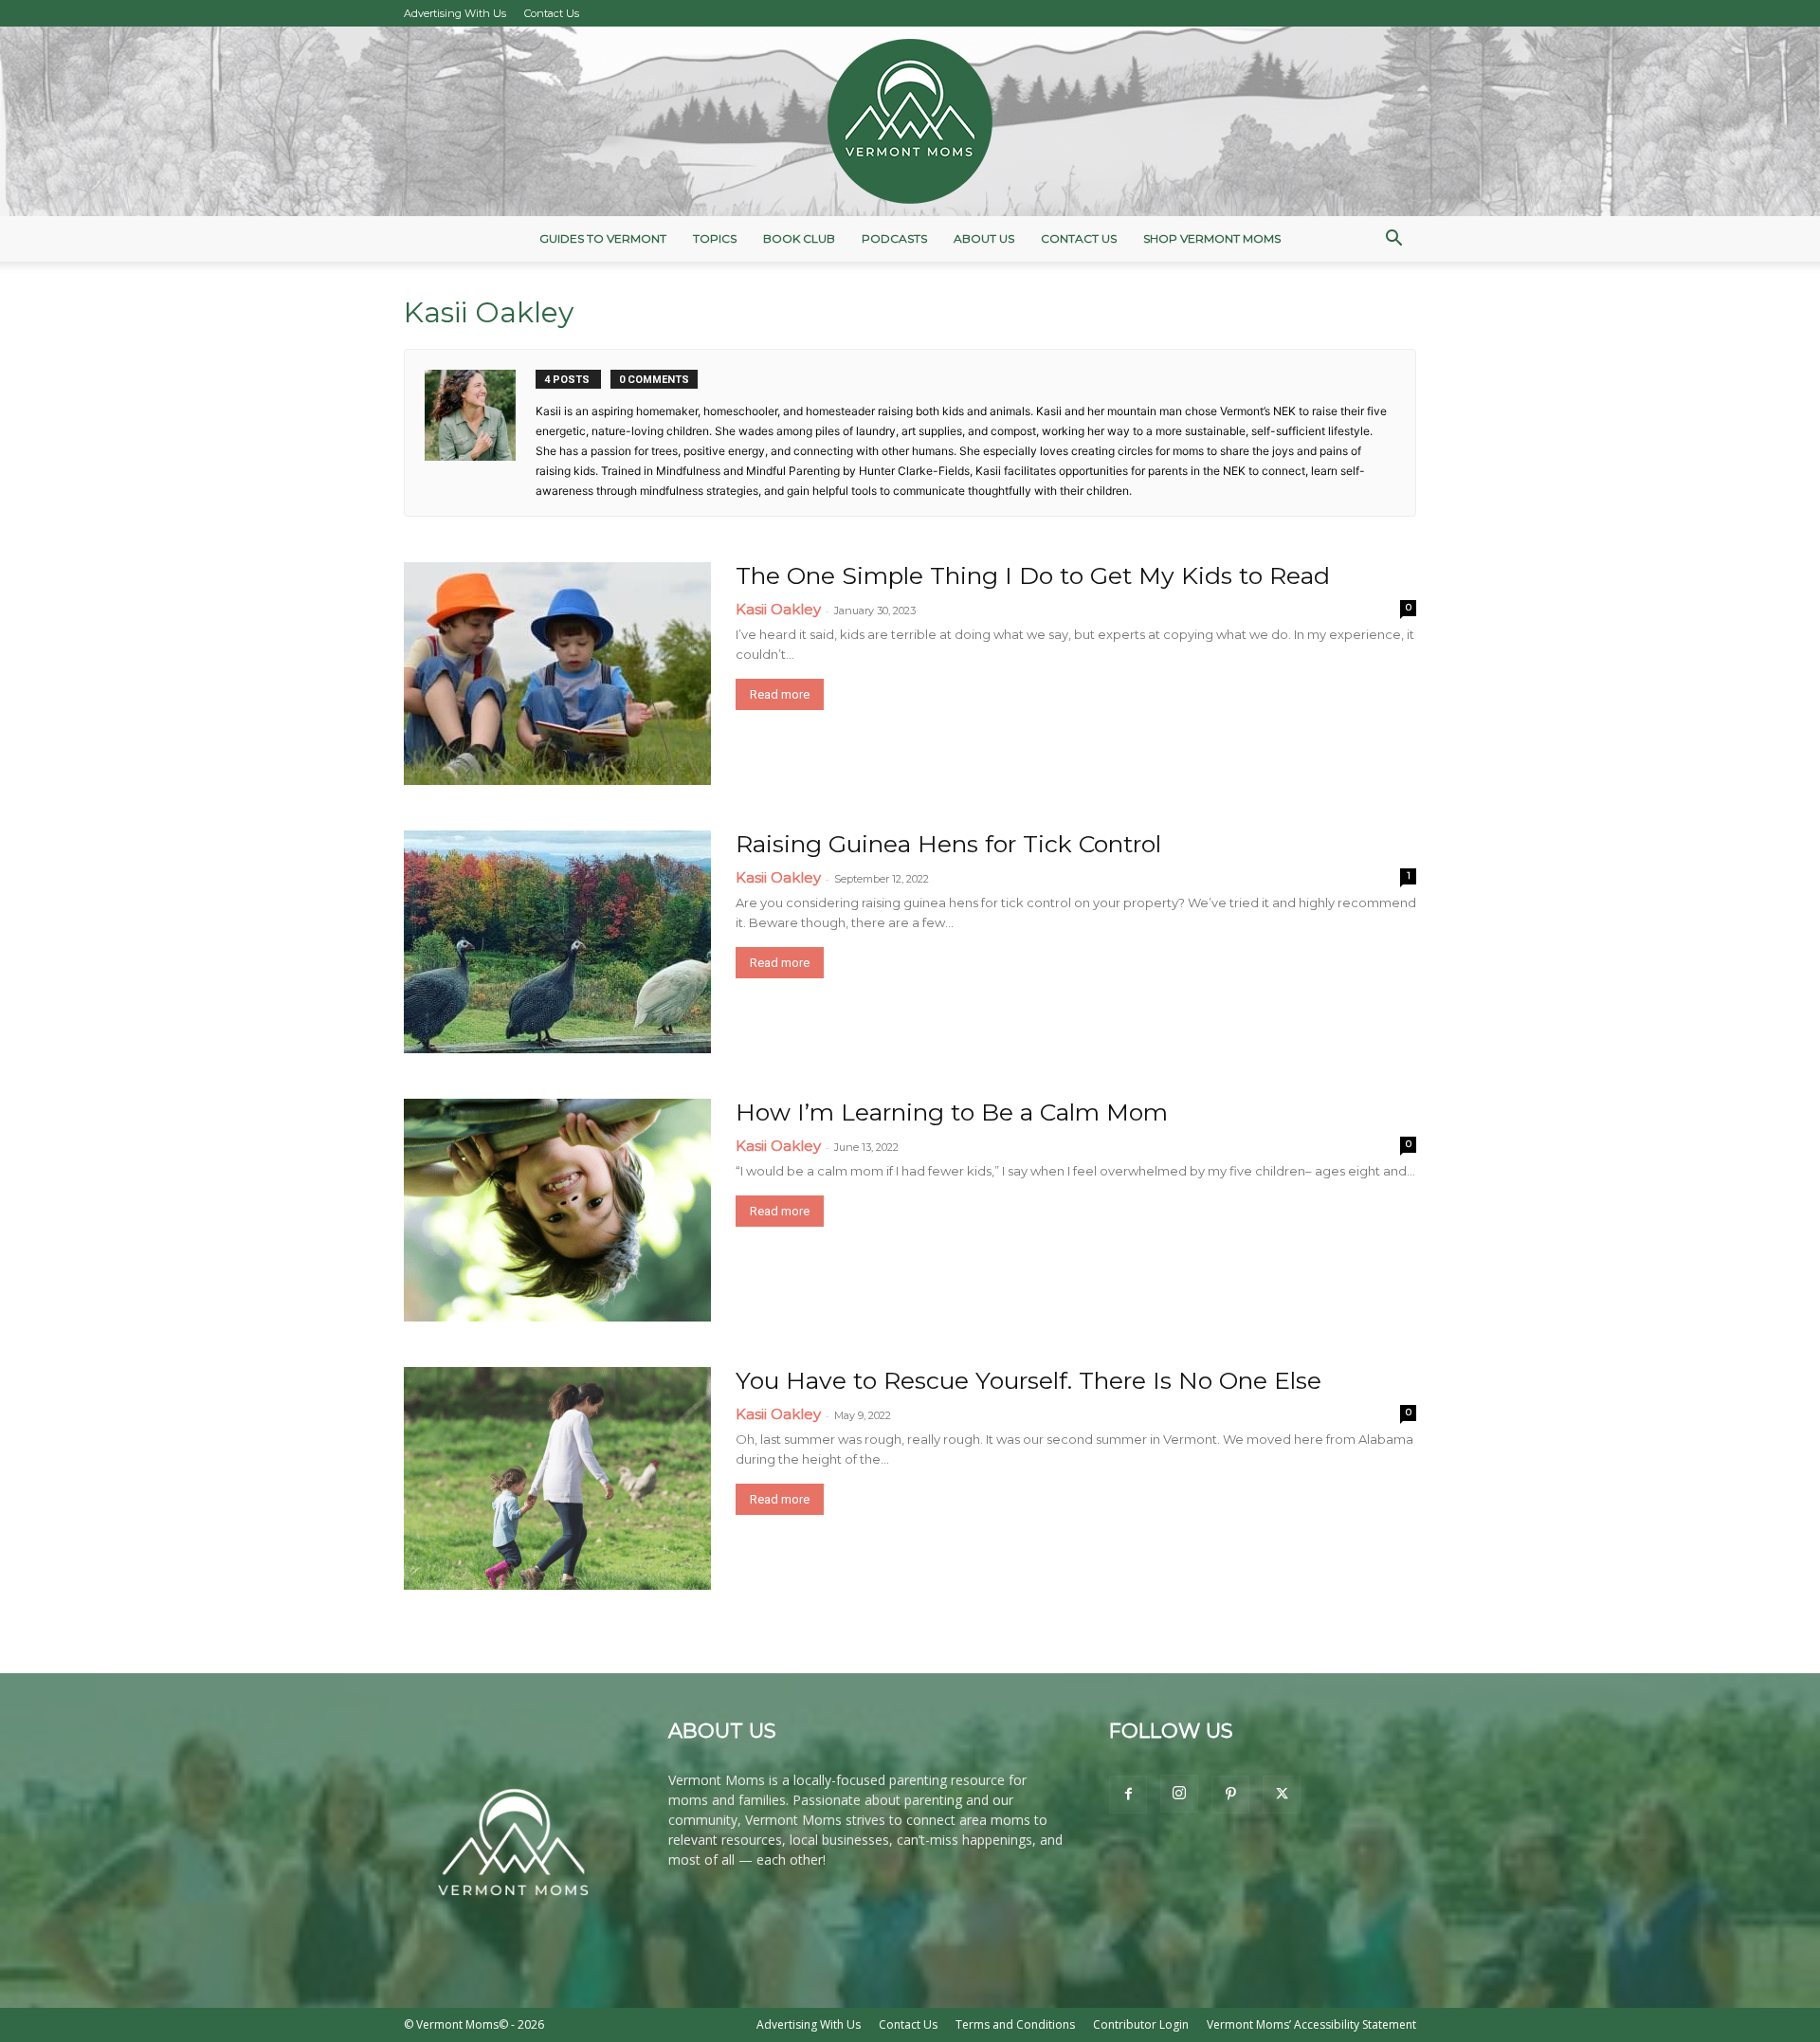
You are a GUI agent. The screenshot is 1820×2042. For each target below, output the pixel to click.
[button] (1393, 240)
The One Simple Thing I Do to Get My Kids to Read (1033, 575)
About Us (984, 238)
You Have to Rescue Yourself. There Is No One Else (1028, 1380)
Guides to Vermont (603, 238)
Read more (780, 694)
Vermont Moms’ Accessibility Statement (1311, 2024)
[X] (1282, 1795)
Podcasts (894, 238)
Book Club (799, 238)
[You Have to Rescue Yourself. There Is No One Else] (557, 1478)
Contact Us (552, 13)
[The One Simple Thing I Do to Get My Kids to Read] (557, 674)
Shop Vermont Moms (1212, 238)
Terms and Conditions (1015, 2024)
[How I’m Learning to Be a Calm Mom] (557, 1210)
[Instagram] (1179, 1794)
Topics (715, 238)
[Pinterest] (1230, 1795)
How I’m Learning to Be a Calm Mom (952, 1112)
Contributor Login (1141, 2024)
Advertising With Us (455, 13)
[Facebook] (1128, 1795)
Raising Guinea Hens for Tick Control (948, 844)
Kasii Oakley (778, 609)
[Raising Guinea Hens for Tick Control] (557, 942)
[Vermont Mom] (910, 121)
